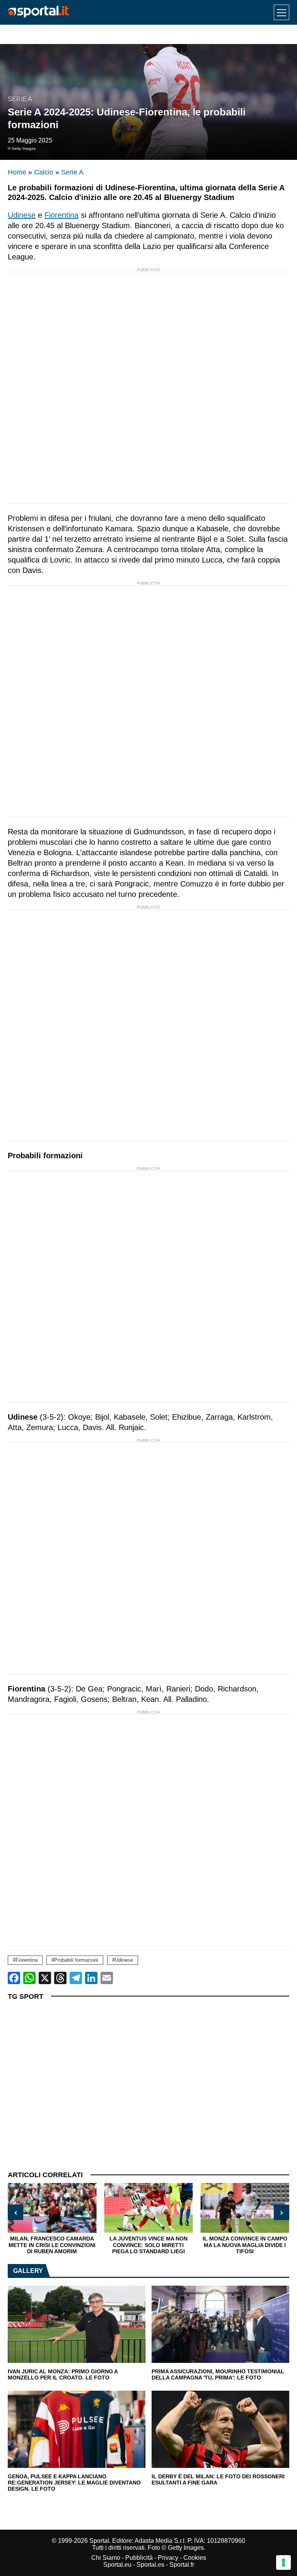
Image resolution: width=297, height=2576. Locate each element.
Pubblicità (139, 2558)
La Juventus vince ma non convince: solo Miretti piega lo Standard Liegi (148, 2245)
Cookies (195, 2558)
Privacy (168, 2558)
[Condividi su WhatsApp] (29, 1978)
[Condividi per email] (107, 1978)
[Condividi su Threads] (60, 1978)
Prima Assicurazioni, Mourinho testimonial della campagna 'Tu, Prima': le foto (218, 2375)
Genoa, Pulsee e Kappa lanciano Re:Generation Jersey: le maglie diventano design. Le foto (74, 2483)
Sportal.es (150, 2565)
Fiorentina (61, 215)
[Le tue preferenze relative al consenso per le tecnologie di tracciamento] (283, 2562)
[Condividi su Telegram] (76, 1978)
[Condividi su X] (45, 1978)
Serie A (20, 99)
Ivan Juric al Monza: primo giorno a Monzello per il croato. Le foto (63, 2375)
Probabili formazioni (76, 1960)
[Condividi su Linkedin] (91, 1978)
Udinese (22, 215)
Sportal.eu (117, 2565)
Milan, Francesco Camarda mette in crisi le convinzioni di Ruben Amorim (52, 2245)
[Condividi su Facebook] (14, 1978)
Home (17, 172)
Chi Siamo (106, 2558)
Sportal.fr (182, 2565)
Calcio (44, 172)
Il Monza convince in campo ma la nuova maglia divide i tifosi (245, 2245)
